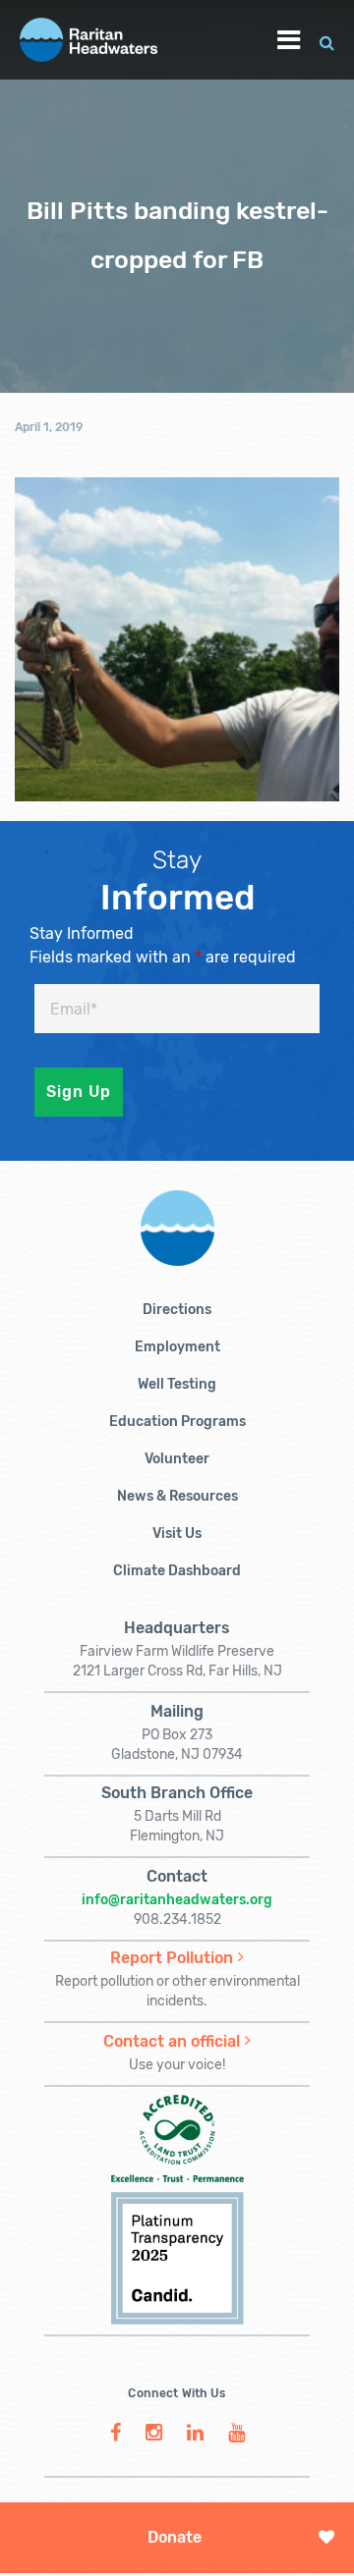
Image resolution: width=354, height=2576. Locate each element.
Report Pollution (172, 1958)
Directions (177, 1310)
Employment (177, 1347)
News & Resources (177, 1496)
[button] (327, 40)
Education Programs (177, 1422)
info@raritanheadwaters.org (177, 1900)
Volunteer (177, 1459)
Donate (175, 2537)
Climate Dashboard (177, 1571)
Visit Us (177, 1534)
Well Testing (177, 1384)
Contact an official (172, 2041)
